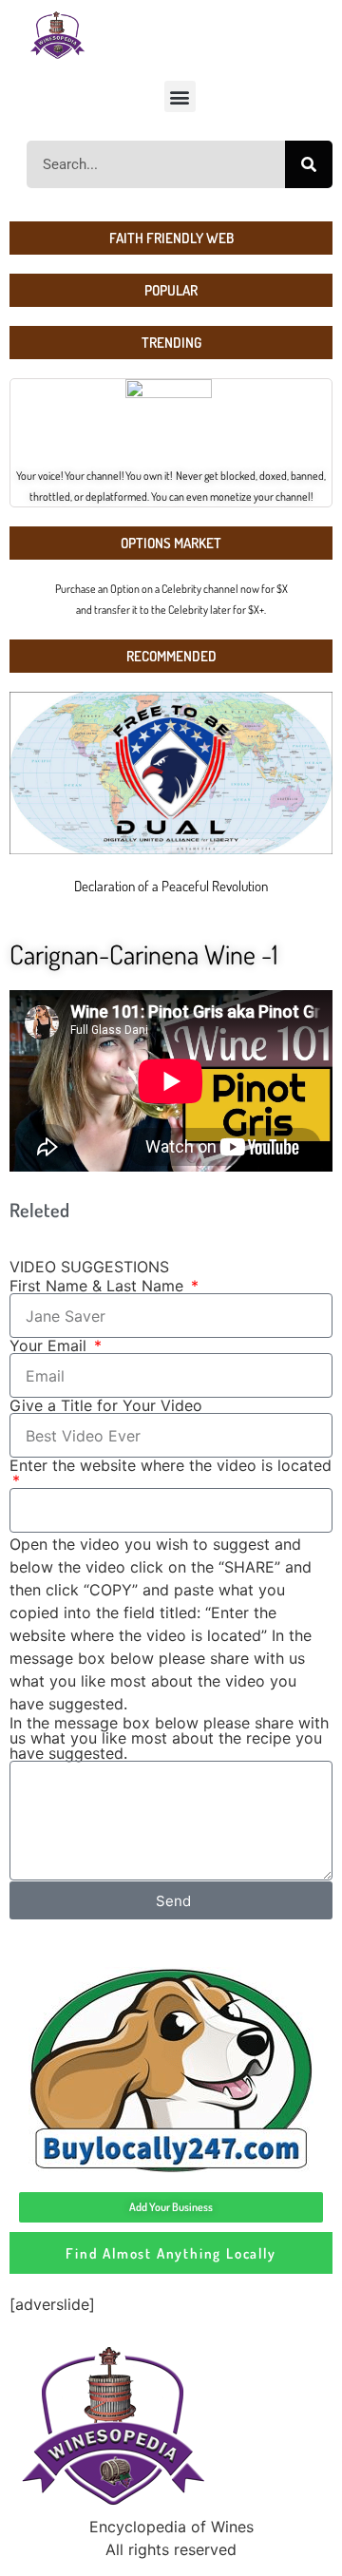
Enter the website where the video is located (171, 1466)
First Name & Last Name (99, 1286)
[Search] (309, 164)
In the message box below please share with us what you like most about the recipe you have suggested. (169, 1738)
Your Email (50, 1345)
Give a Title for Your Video (106, 1405)
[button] (180, 96)
